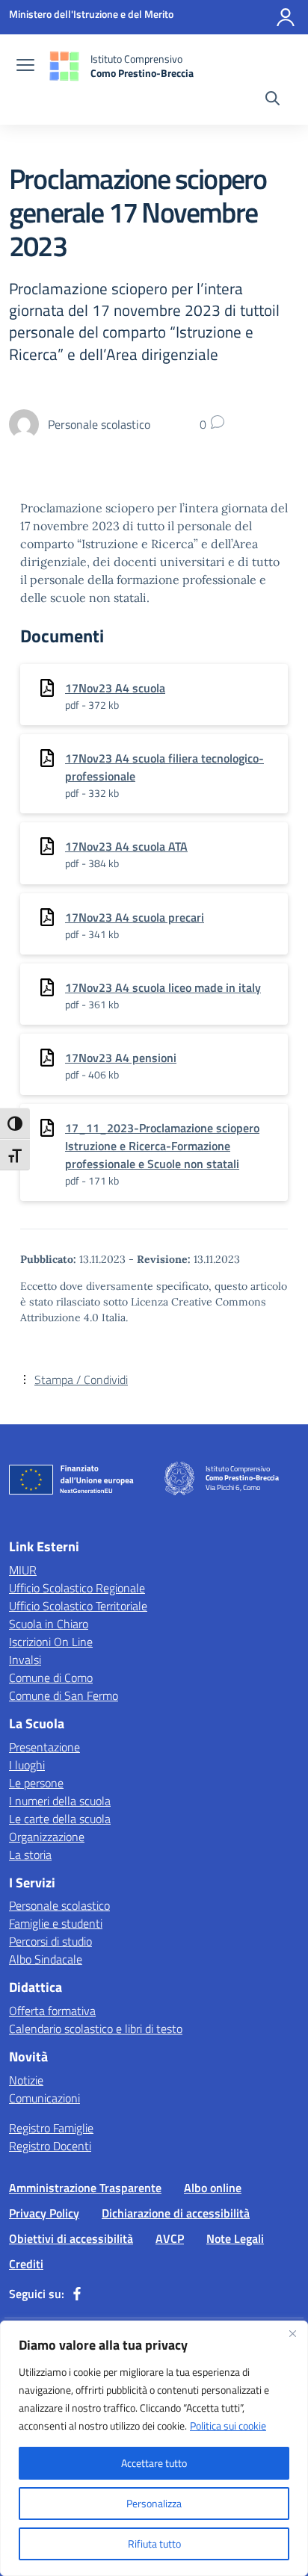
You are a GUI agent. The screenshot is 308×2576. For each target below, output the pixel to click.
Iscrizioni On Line (51, 1642)
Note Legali (235, 2238)
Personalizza (154, 2503)
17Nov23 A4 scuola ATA (126, 846)
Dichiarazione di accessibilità (176, 2213)
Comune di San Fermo (64, 1695)
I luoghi (27, 1765)
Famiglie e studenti (56, 1923)
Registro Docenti (50, 2146)
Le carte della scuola (60, 1819)
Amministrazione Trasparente (85, 2188)
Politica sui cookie (228, 2426)
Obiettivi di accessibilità (71, 2238)
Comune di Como (51, 1677)
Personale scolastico (59, 1905)
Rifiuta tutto (154, 2544)
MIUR (23, 1570)
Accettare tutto (154, 2463)
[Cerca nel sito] (272, 100)
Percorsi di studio (50, 1941)
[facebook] (77, 2294)
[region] (154, 2448)
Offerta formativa (52, 2011)
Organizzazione (47, 1837)
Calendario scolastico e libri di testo (96, 2029)
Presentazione (44, 1747)
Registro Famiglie (51, 2128)
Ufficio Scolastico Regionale (77, 1588)
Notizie (26, 2080)
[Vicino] (292, 2333)
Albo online (213, 2188)
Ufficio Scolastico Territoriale (78, 1606)
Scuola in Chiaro (49, 1624)
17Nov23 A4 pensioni (121, 1058)
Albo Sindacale (46, 1959)
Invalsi (25, 1660)
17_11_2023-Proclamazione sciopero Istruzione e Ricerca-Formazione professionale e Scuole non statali (162, 1146)
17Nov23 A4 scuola (115, 688)
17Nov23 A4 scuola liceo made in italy (163, 987)
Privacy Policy (44, 2213)
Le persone (36, 1783)
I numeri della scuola (60, 1801)
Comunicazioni (44, 2098)
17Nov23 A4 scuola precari (135, 917)
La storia (30, 1855)
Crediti (26, 2264)
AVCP (170, 2238)
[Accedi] (286, 17)
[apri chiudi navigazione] (25, 66)
